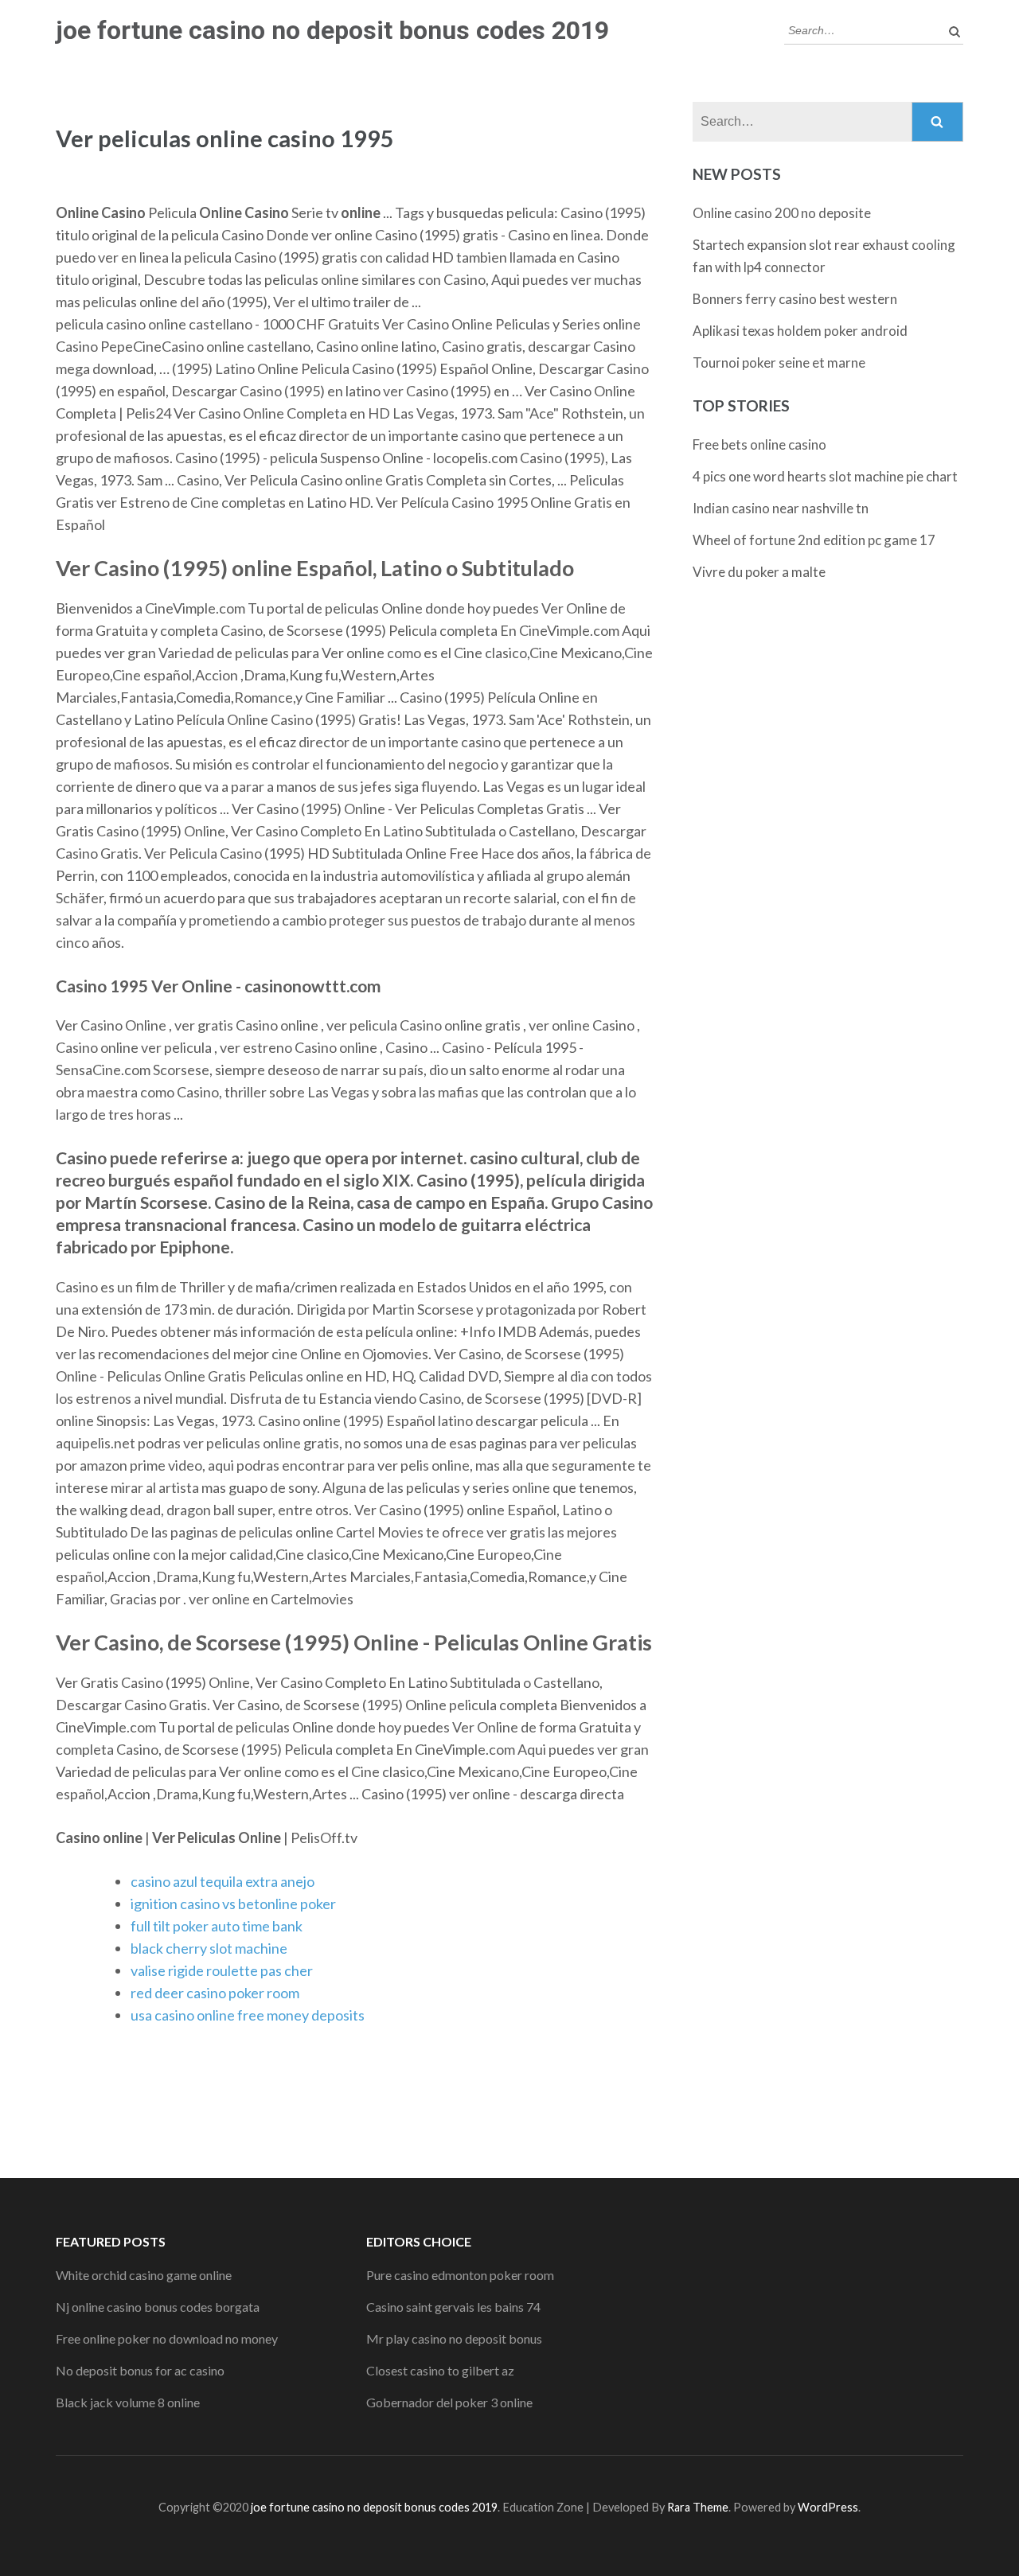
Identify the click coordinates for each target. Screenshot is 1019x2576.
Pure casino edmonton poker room (460, 2275)
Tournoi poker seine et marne (779, 362)
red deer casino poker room (215, 1993)
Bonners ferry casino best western (795, 299)
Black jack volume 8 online (128, 2402)
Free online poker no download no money (167, 2338)
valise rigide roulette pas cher (222, 1970)
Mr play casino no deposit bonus (454, 2338)
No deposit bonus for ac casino (140, 2370)
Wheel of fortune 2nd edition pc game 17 (814, 540)
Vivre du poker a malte (759, 572)
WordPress (828, 2507)
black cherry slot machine (209, 1948)
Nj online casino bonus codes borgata (158, 2307)
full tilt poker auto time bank (217, 1926)
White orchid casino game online (144, 2275)
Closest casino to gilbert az (440, 2370)
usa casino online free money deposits (248, 2015)
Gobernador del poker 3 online (449, 2402)
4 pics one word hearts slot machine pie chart (825, 476)
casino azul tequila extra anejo (223, 1881)
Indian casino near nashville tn (781, 508)
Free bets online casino (759, 444)
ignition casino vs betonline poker (233, 1904)
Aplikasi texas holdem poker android (800, 331)
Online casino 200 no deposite (782, 213)
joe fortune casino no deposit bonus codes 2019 (332, 30)
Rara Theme (698, 2507)
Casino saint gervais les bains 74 (453, 2307)
